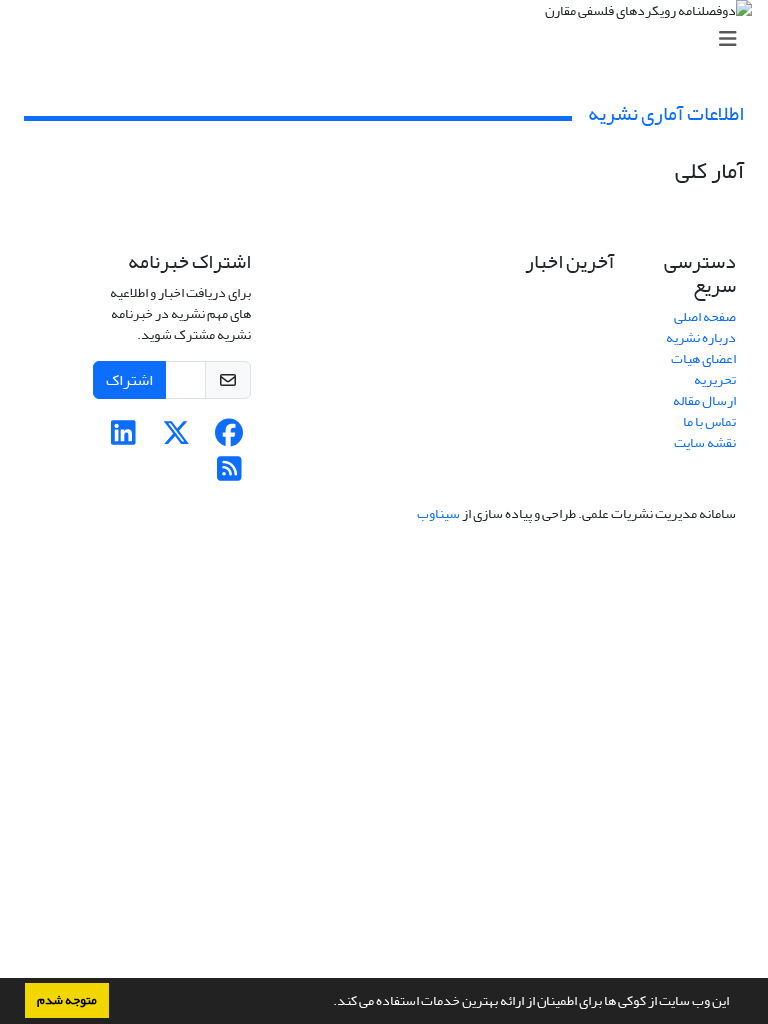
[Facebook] (229, 438)
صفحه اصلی (705, 316)
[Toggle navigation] (390, 39)
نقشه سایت (705, 442)
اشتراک (129, 380)
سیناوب (438, 513)
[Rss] (229, 474)
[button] (328, 1003)
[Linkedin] (123, 438)
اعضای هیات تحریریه (703, 369)
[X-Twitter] (176, 438)
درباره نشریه (701, 337)
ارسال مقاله (704, 400)
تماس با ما (709, 421)
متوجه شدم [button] (67, 1000)
